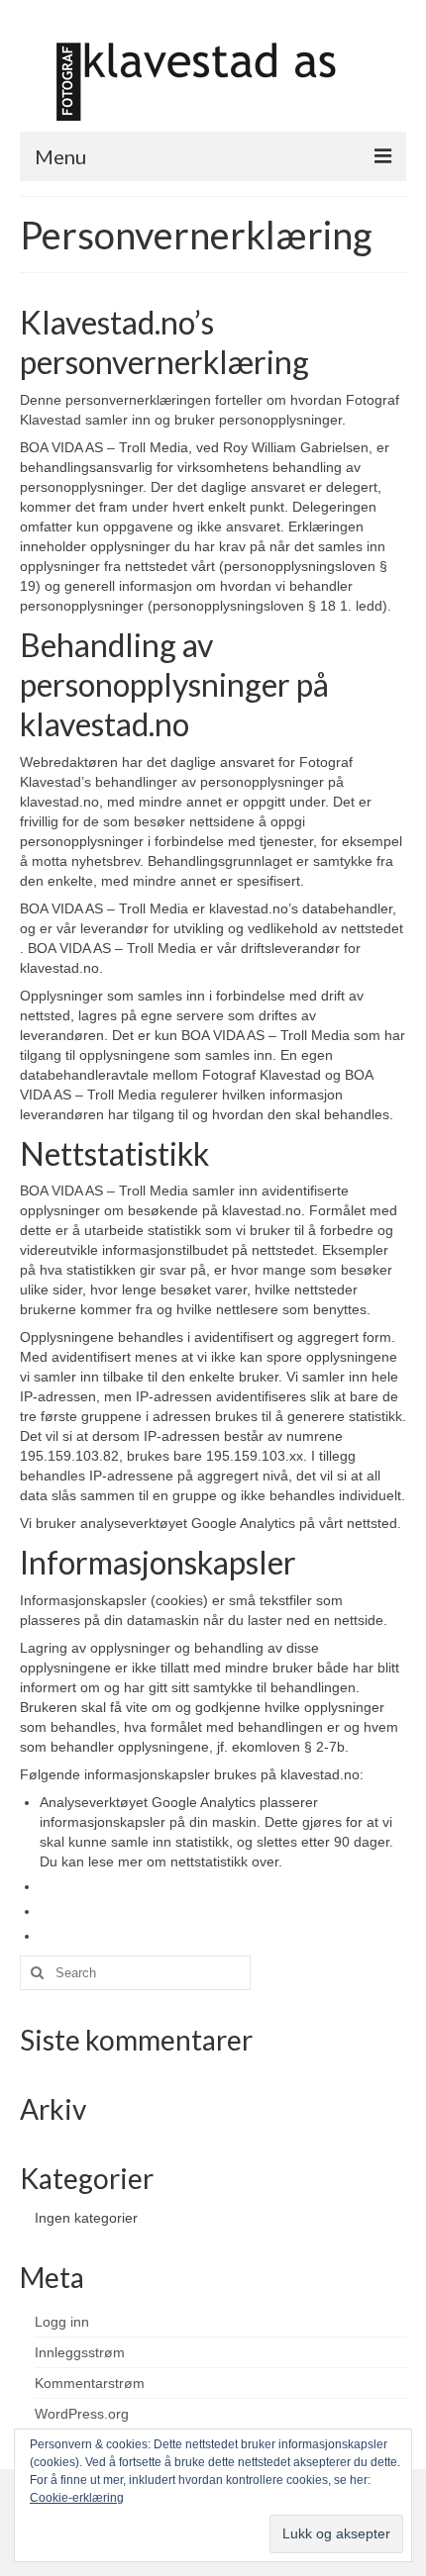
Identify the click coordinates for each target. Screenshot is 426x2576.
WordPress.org (82, 2414)
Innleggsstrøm (80, 2352)
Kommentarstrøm (90, 2383)
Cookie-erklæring (77, 2498)
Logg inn (62, 2322)
